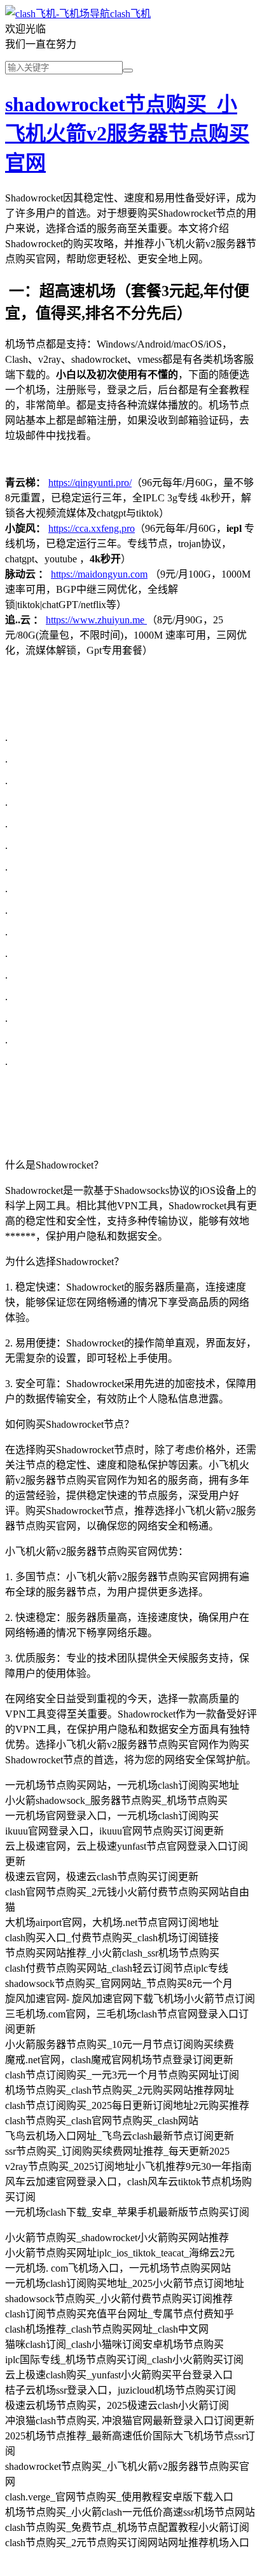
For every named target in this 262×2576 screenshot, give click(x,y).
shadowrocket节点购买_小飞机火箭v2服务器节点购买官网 (127, 133)
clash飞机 (130, 14)
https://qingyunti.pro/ (90, 483)
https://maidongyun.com (99, 574)
